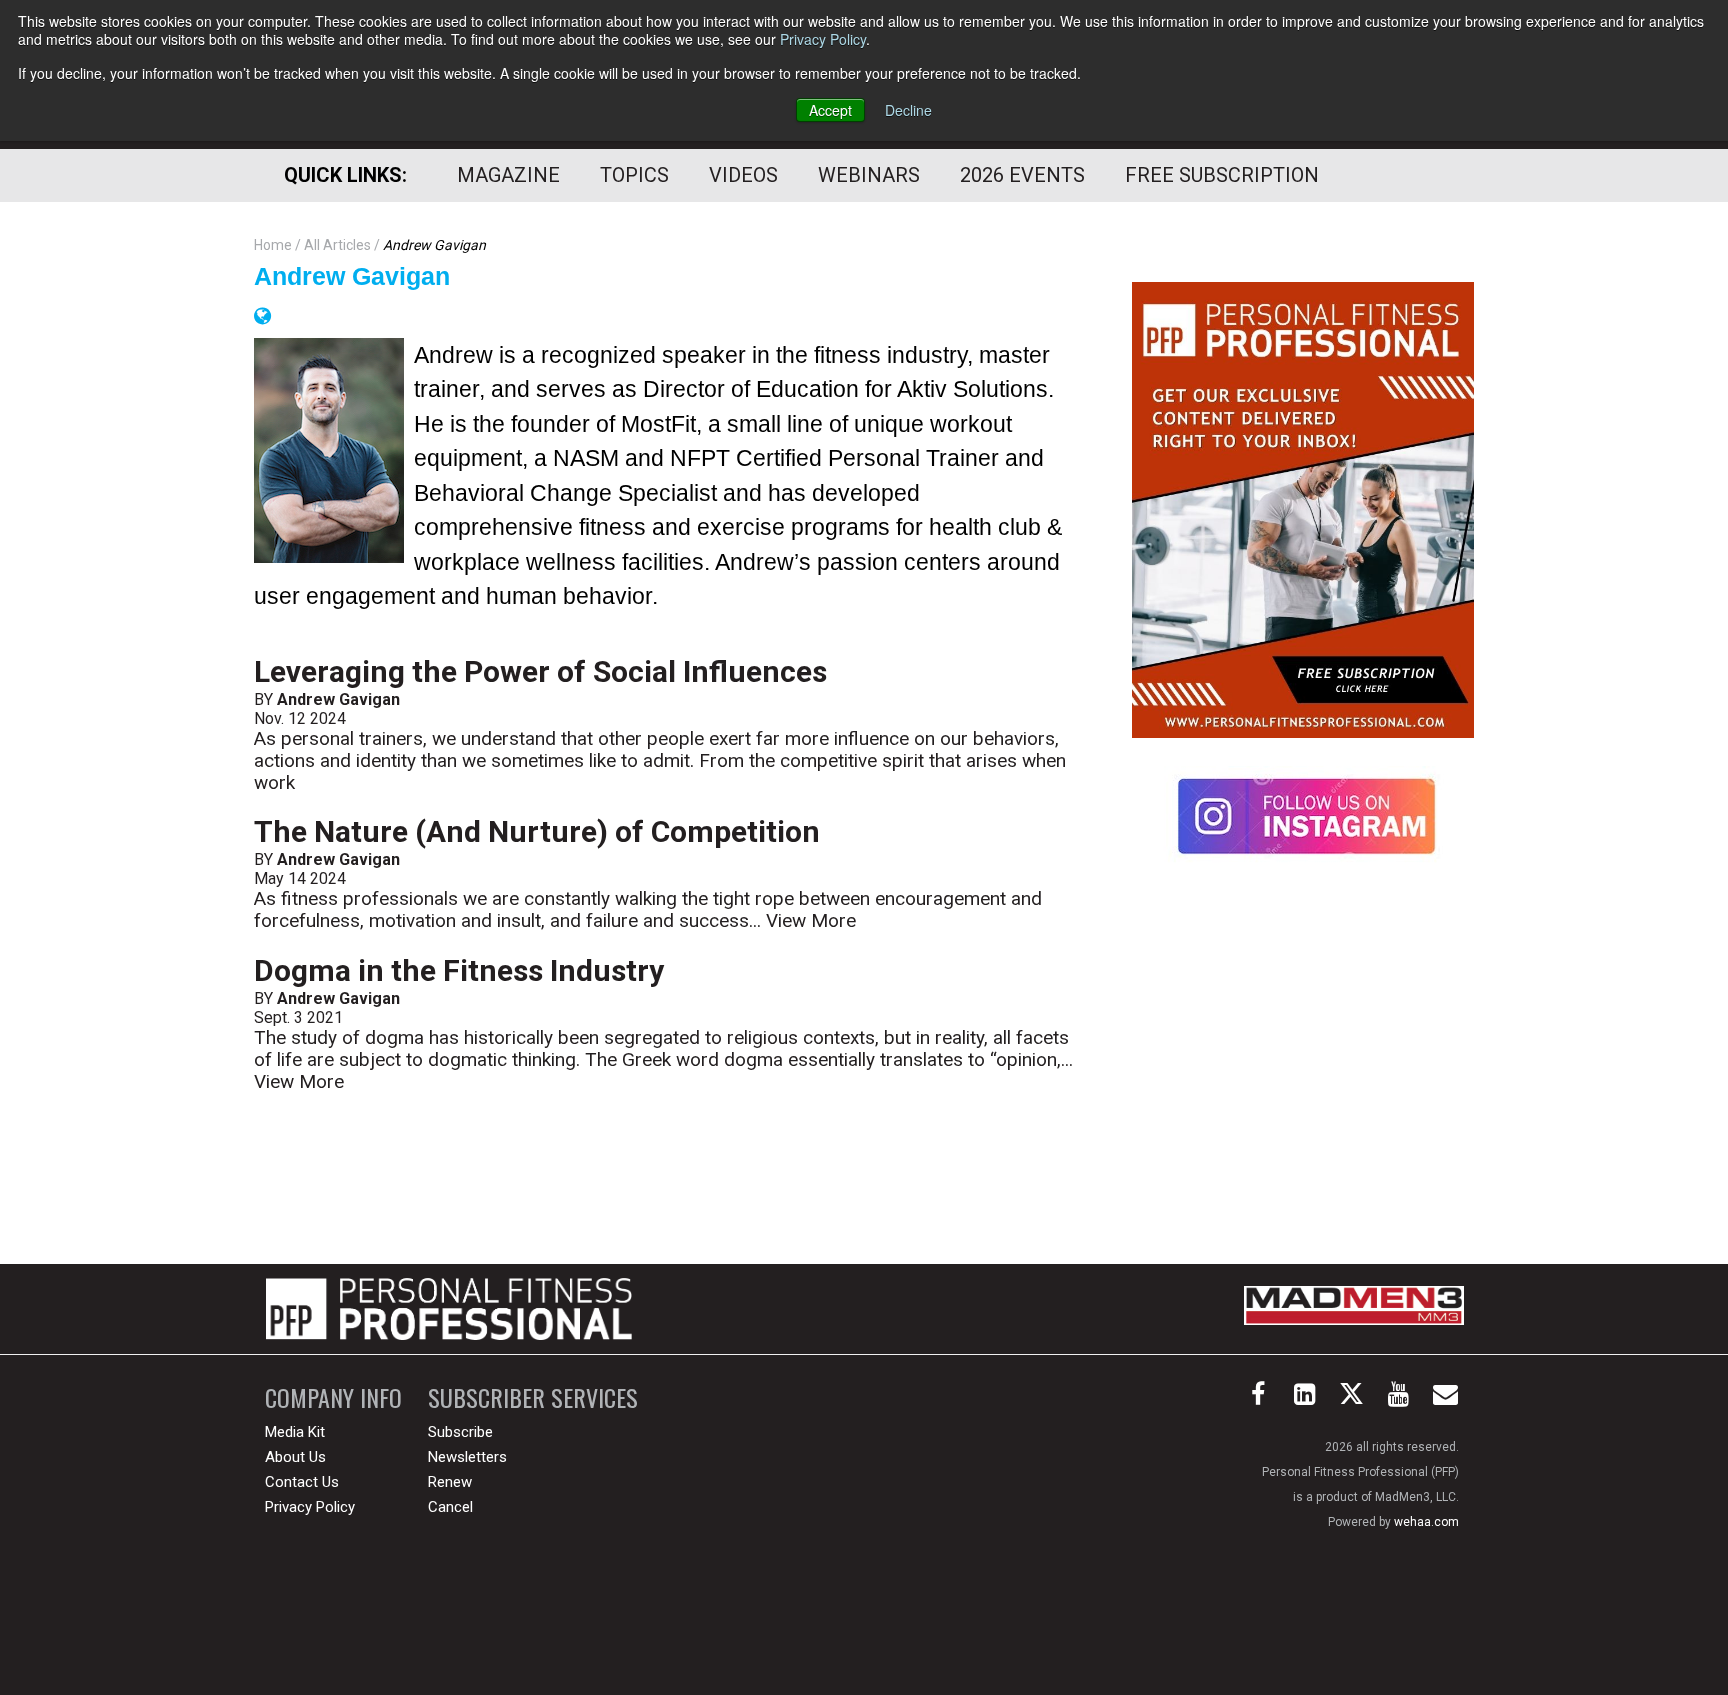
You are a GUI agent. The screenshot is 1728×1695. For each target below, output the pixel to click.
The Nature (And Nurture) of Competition (537, 831)
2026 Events (1022, 175)
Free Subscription (1222, 175)
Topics (634, 175)
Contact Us (302, 1482)
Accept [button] (830, 110)
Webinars (869, 175)
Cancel (450, 1507)
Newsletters (467, 1457)
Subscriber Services (533, 1397)
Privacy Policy (823, 39)
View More (811, 920)
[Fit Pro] (449, 1309)
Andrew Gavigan (352, 276)
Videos (743, 175)
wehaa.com (1426, 1522)
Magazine (508, 175)
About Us (295, 1457)
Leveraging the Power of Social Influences (540, 671)
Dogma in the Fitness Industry (459, 970)
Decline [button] (908, 110)
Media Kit (295, 1432)
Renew (450, 1482)
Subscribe (460, 1432)
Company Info (333, 1397)
